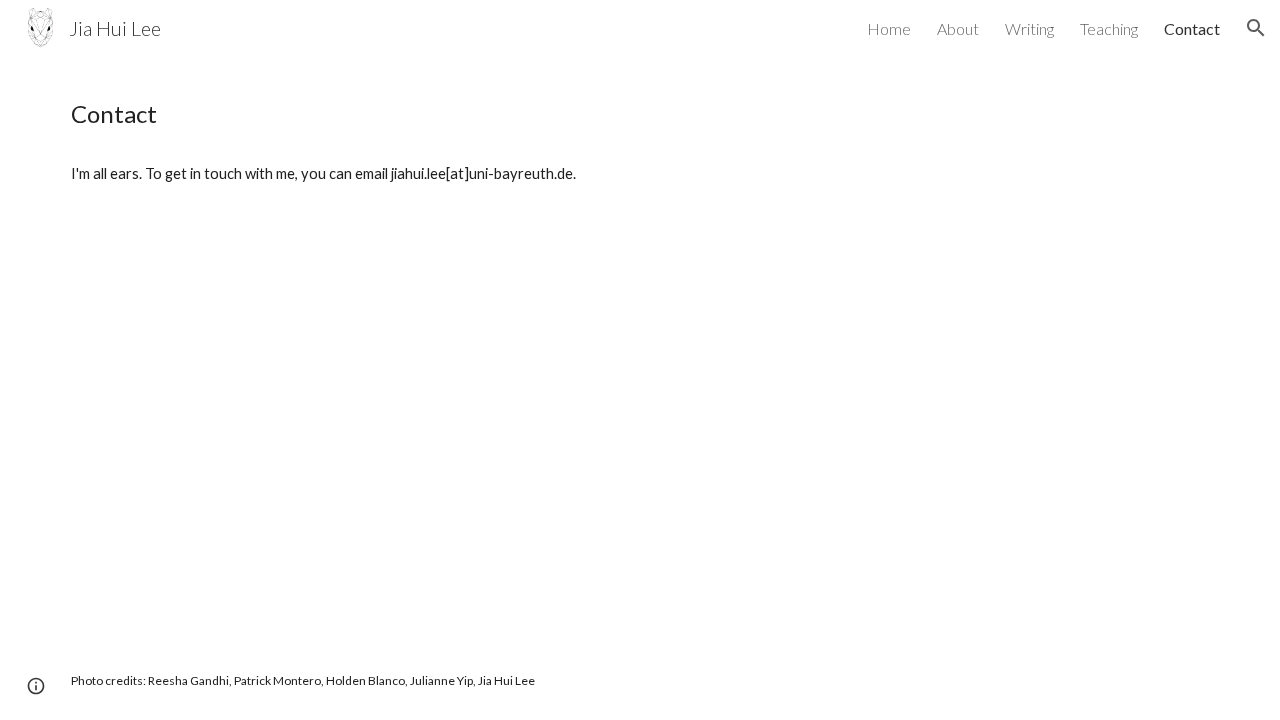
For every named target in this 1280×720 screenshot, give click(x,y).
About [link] (958, 28)
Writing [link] (1029, 28)
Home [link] (889, 28)
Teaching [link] (1109, 28)
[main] (640, 114)
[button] (1256, 28)
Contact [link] (1192, 28)
